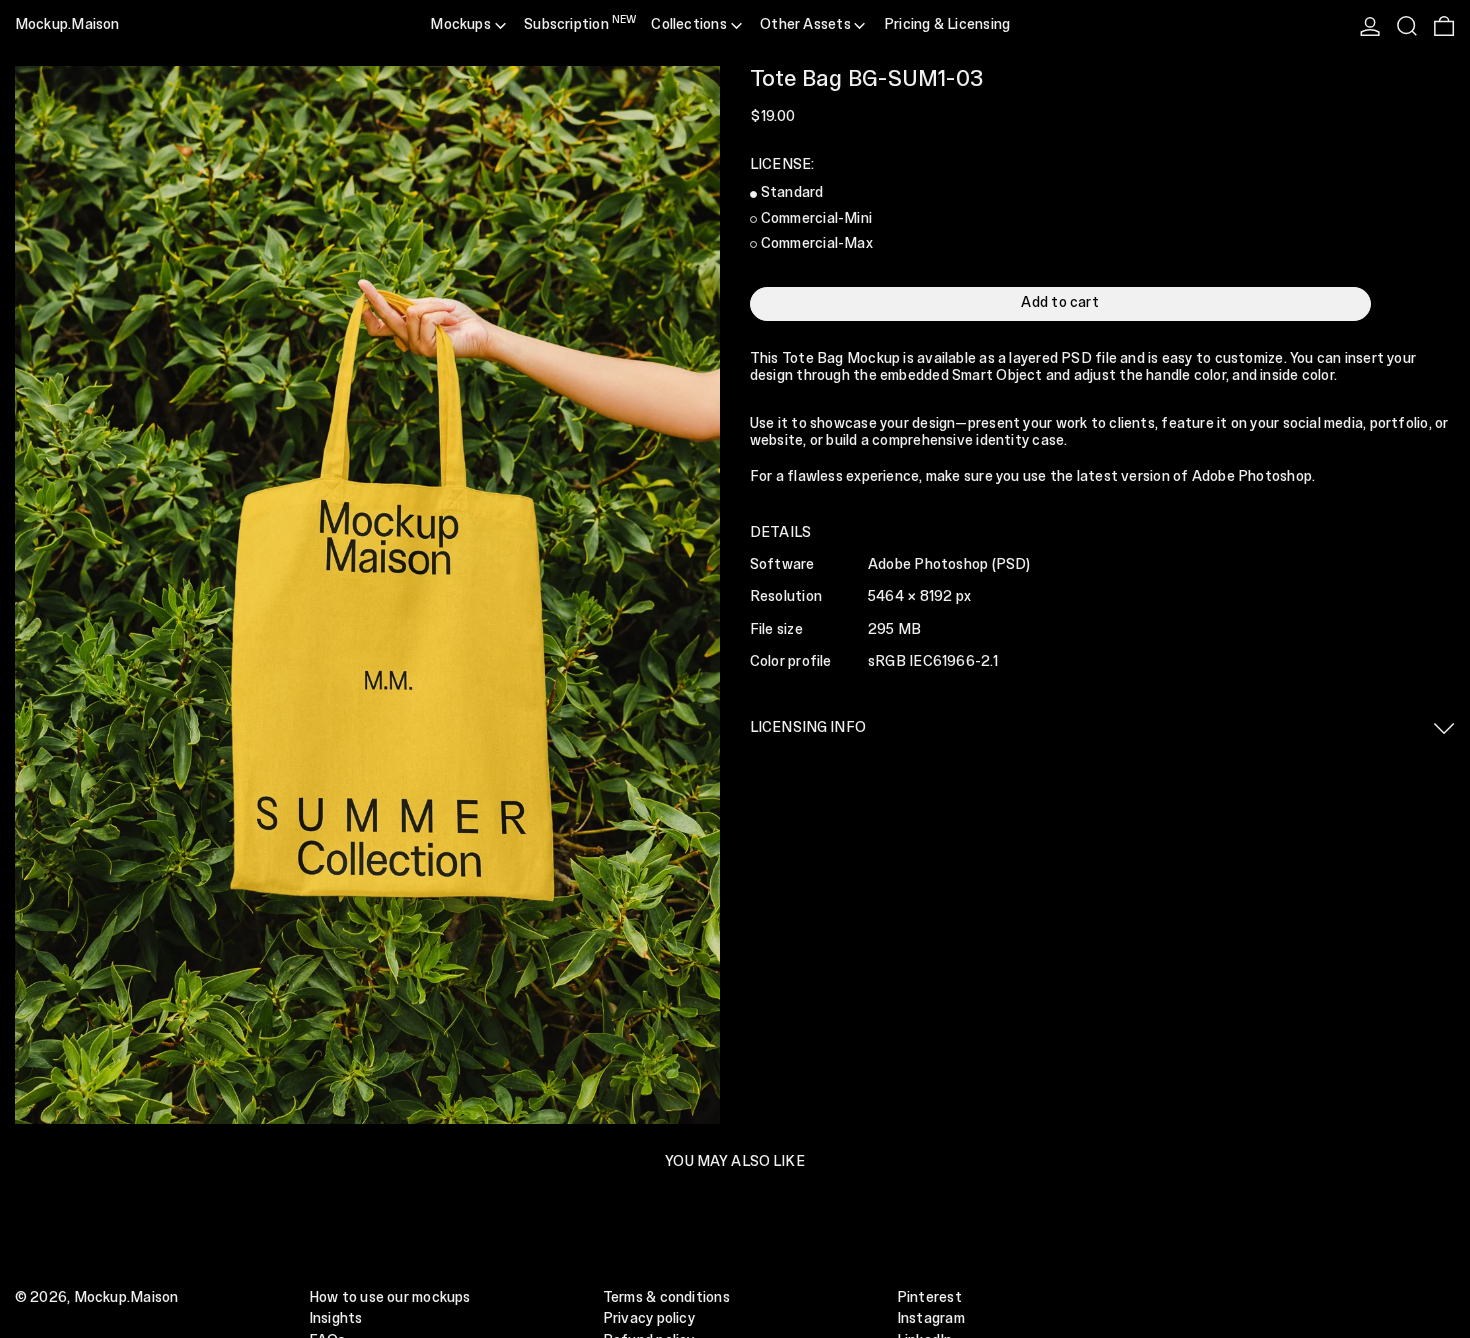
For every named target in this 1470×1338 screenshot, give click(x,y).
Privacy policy (649, 1319)
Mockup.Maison (67, 25)
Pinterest (929, 1298)
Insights (336, 1319)
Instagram (931, 1319)
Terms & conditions (666, 1298)
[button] (1407, 26)
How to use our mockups (390, 1298)
